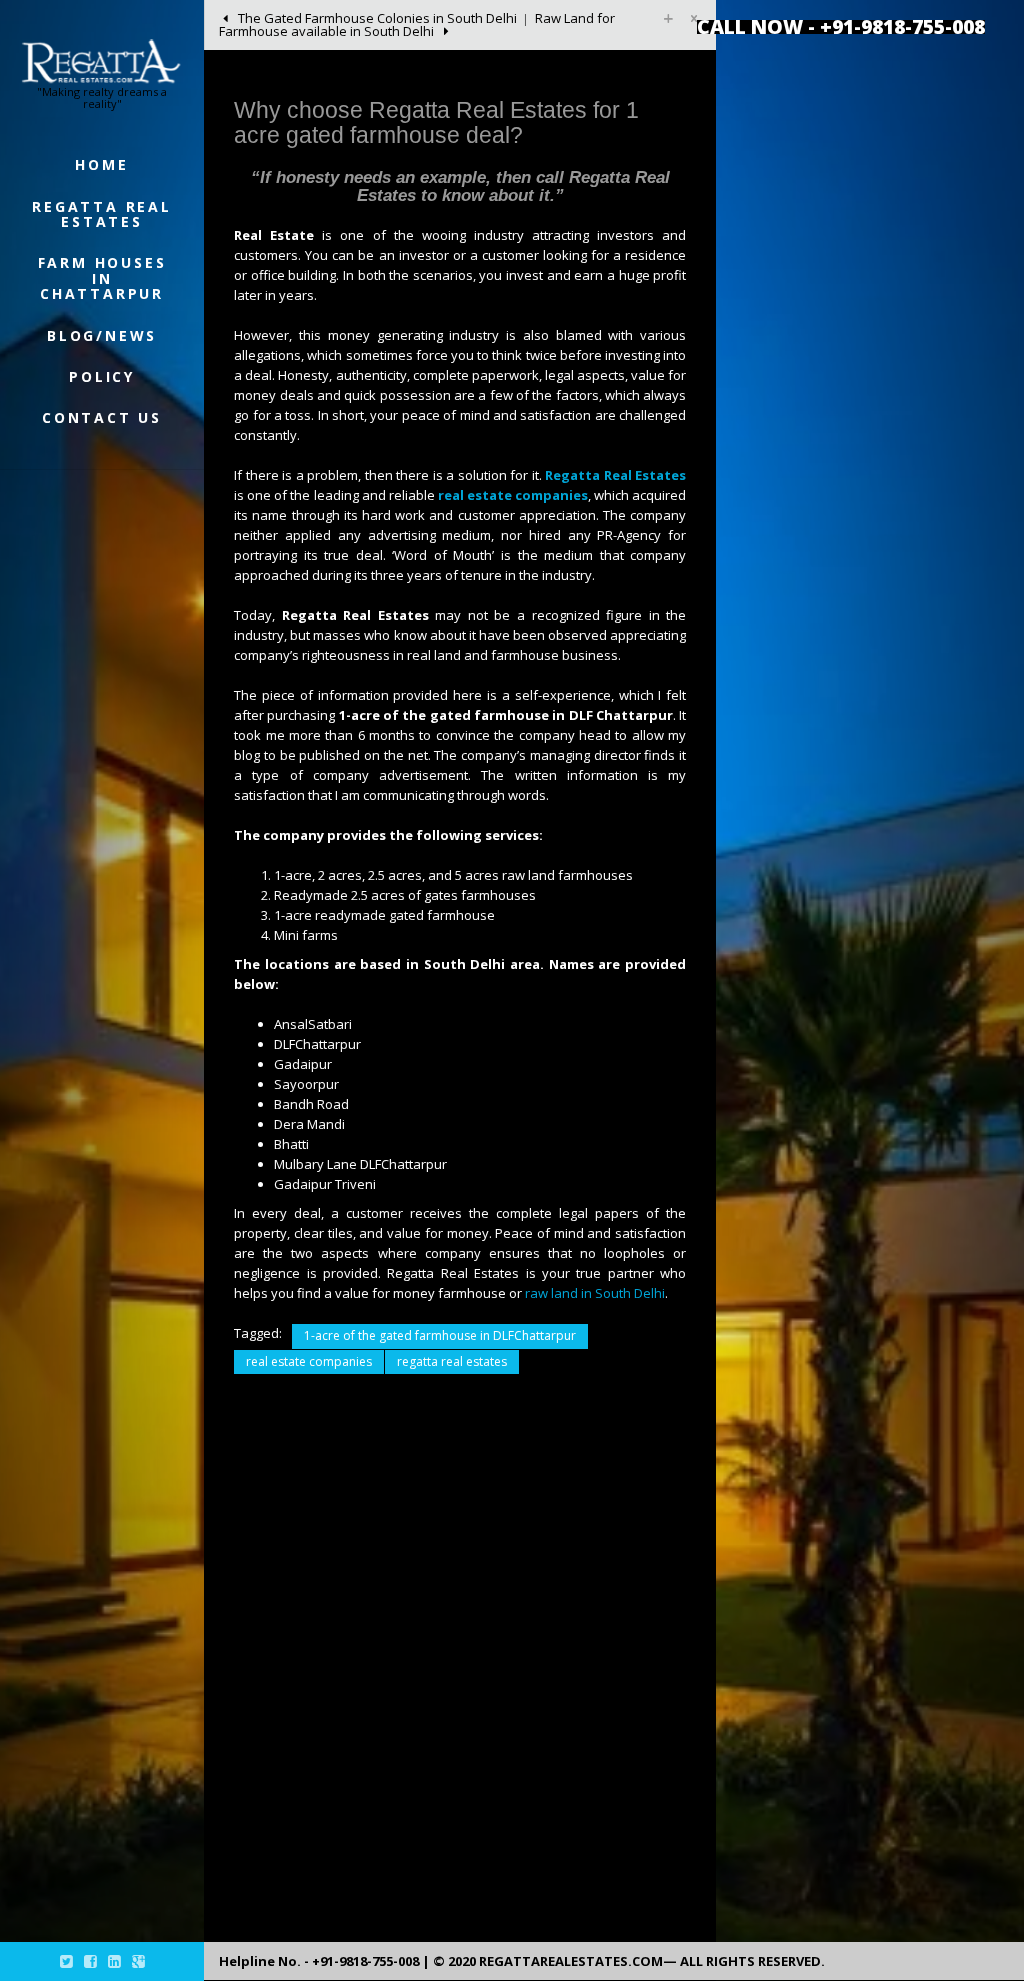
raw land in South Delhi (595, 1293)
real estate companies (309, 1361)
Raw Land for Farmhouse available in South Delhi (417, 24)
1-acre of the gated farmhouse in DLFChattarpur (440, 1335)
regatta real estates (452, 1361)
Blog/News (102, 335)
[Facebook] (90, 1961)
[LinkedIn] (114, 1961)
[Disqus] (460, 1665)
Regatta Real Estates (102, 214)
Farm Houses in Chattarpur (102, 278)
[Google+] (138, 1961)
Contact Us (102, 417)
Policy (102, 376)
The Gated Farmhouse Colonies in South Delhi (376, 18)
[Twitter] (66, 1961)
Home (101, 164)
